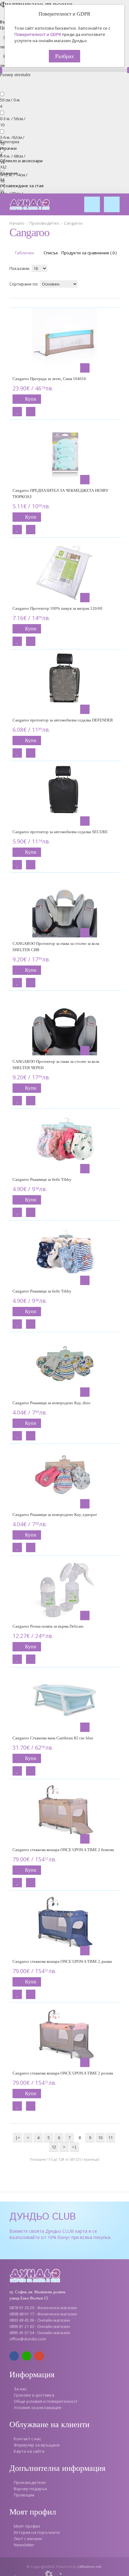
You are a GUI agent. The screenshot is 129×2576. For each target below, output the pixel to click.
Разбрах (64, 56)
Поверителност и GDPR (38, 34)
